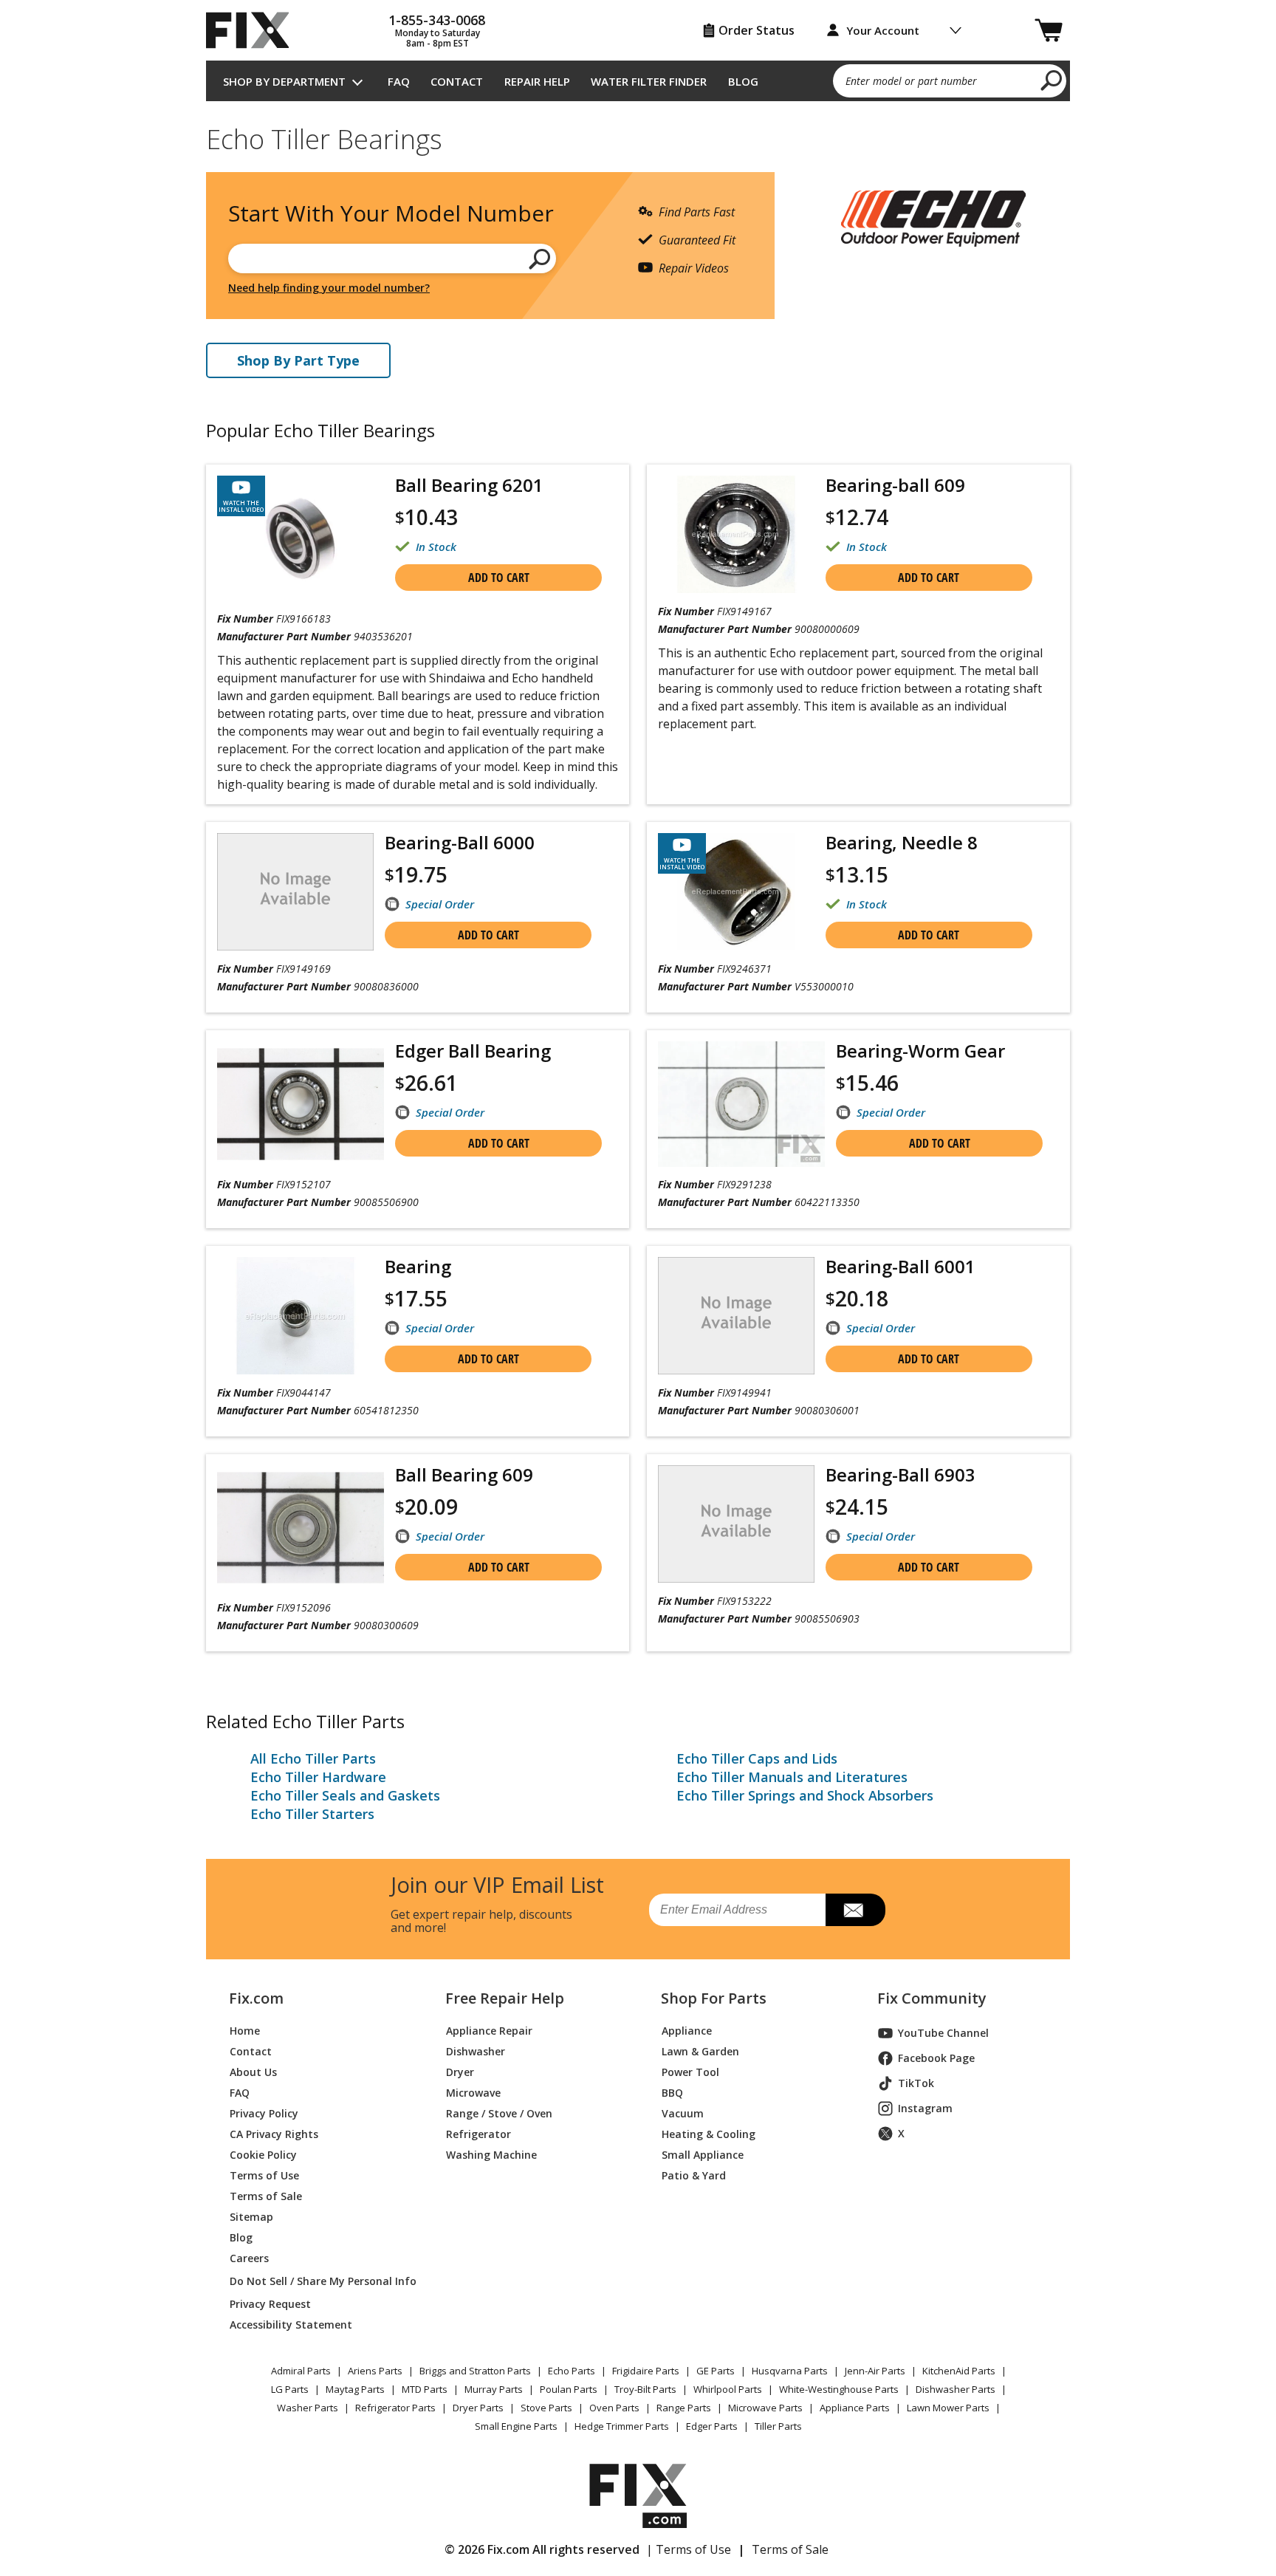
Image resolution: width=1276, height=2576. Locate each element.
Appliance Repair (489, 2031)
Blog (743, 81)
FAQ (399, 81)
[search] (1052, 80)
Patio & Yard (694, 2175)
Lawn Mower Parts (948, 2408)
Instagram (925, 2108)
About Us (253, 2072)
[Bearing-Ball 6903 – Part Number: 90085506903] (736, 1524)
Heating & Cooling (709, 2134)
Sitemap (251, 2217)
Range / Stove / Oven (499, 2113)
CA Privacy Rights (274, 2134)
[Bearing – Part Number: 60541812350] (295, 1316)
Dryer (460, 2072)
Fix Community (932, 1998)
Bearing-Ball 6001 (901, 1266)
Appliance (687, 2031)
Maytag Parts (355, 2389)
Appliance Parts (855, 2408)
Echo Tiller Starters (312, 1814)
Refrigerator (478, 2134)
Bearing (418, 1266)
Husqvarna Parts (790, 2371)
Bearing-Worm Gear (920, 1051)
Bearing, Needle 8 (902, 842)
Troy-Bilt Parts (645, 2389)
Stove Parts (546, 2408)
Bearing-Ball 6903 (901, 1474)
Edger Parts (712, 2426)
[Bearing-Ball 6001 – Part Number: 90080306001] (736, 1316)
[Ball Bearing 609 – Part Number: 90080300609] (301, 1528)
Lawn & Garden (700, 2051)
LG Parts (290, 2389)
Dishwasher (476, 2051)
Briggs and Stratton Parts (475, 2371)
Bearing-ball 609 (895, 485)
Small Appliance (703, 2155)
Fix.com (256, 1998)
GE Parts (716, 2371)
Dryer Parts (478, 2408)
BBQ (672, 2093)
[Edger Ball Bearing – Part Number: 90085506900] (301, 1104)
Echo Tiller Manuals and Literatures (792, 1777)
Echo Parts (572, 2371)
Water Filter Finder (649, 81)
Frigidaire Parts (646, 2371)
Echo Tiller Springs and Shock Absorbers (805, 1795)
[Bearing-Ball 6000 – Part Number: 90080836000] (295, 892)
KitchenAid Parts (959, 2371)
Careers (249, 2258)
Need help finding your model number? (329, 288)
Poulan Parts (569, 2389)
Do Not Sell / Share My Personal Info (317, 2281)
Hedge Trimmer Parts (622, 2426)
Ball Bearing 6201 (469, 485)
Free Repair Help (505, 1998)
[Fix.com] (254, 30)
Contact (457, 81)
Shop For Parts (714, 1998)
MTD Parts (425, 2389)
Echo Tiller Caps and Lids (757, 1758)
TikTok (916, 2083)
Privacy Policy (264, 2113)
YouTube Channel (943, 2033)
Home (245, 2031)
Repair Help (537, 81)
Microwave (473, 2093)
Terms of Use (264, 2175)
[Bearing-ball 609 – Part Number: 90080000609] (736, 534)
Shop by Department (284, 81)
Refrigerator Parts (395, 2408)
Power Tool (690, 2072)
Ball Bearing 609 (464, 1474)
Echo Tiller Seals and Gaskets (345, 1795)
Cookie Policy (263, 2155)
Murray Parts (494, 2389)
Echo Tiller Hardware (318, 1777)
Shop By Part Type (298, 360)
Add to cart (499, 578)
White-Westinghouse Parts (839, 2389)
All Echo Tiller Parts (313, 1758)
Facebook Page (936, 2058)
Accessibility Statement (291, 2325)
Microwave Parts (765, 2408)
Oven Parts (614, 2408)
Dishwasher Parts (956, 2389)
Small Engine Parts (516, 2426)
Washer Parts (308, 2408)
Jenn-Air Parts (875, 2371)
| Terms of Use (689, 2549)
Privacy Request (270, 2304)
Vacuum (683, 2113)
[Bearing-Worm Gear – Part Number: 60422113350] (741, 1104)
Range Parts (684, 2408)
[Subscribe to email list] (855, 1910)
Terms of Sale (266, 2196)
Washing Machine (491, 2155)
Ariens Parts (375, 2371)
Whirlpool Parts (728, 2389)
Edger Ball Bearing (473, 1051)
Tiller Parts (778, 2426)
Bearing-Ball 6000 (460, 842)
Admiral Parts (301, 2371)
